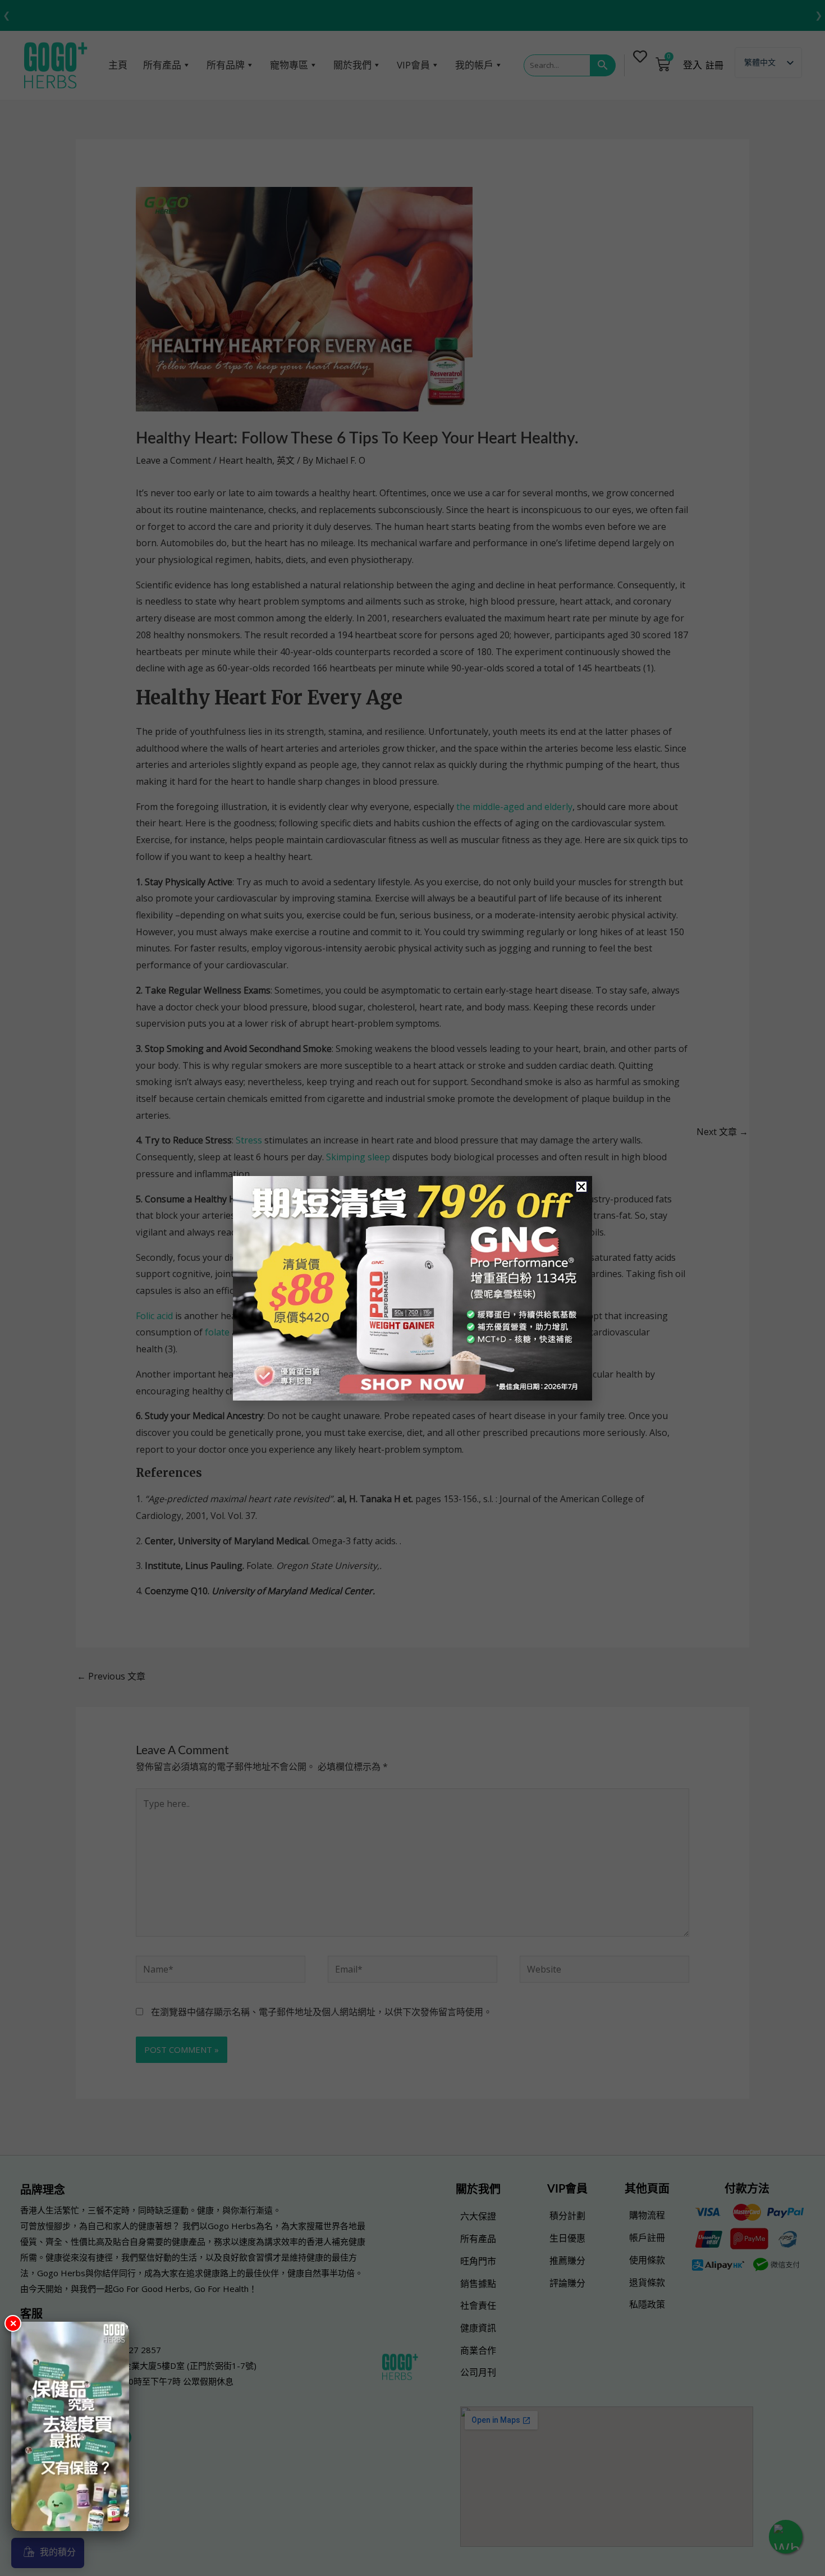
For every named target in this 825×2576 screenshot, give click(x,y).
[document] (412, 1288)
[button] (581, 1187)
